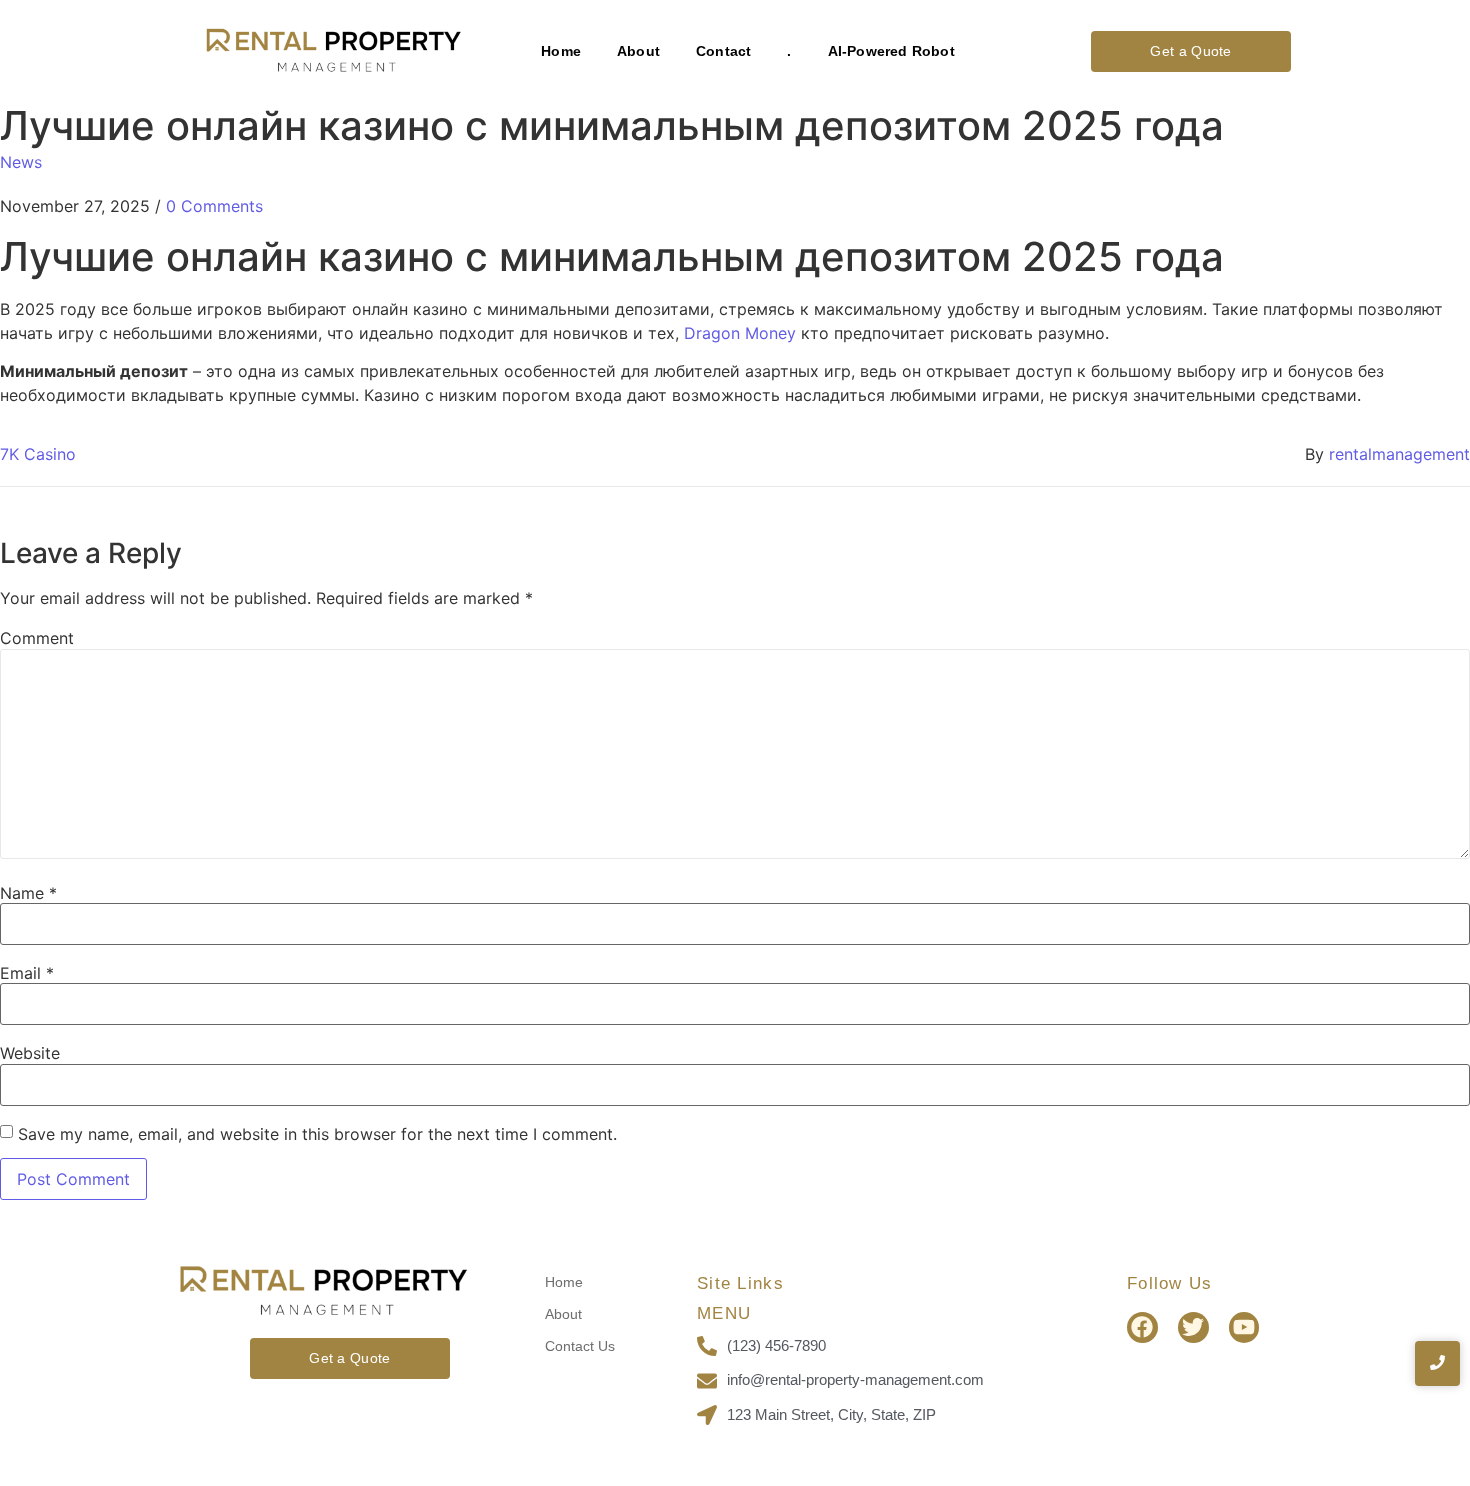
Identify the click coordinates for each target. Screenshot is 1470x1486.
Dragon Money (740, 333)
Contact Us (580, 1346)
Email (27, 973)
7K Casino (38, 454)
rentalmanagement (1399, 454)
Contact (723, 51)
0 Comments (214, 206)
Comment (37, 638)
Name (28, 893)
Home (561, 51)
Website (30, 1053)
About (638, 51)
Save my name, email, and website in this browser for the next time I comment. (317, 1134)
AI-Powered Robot (891, 51)
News (21, 162)
